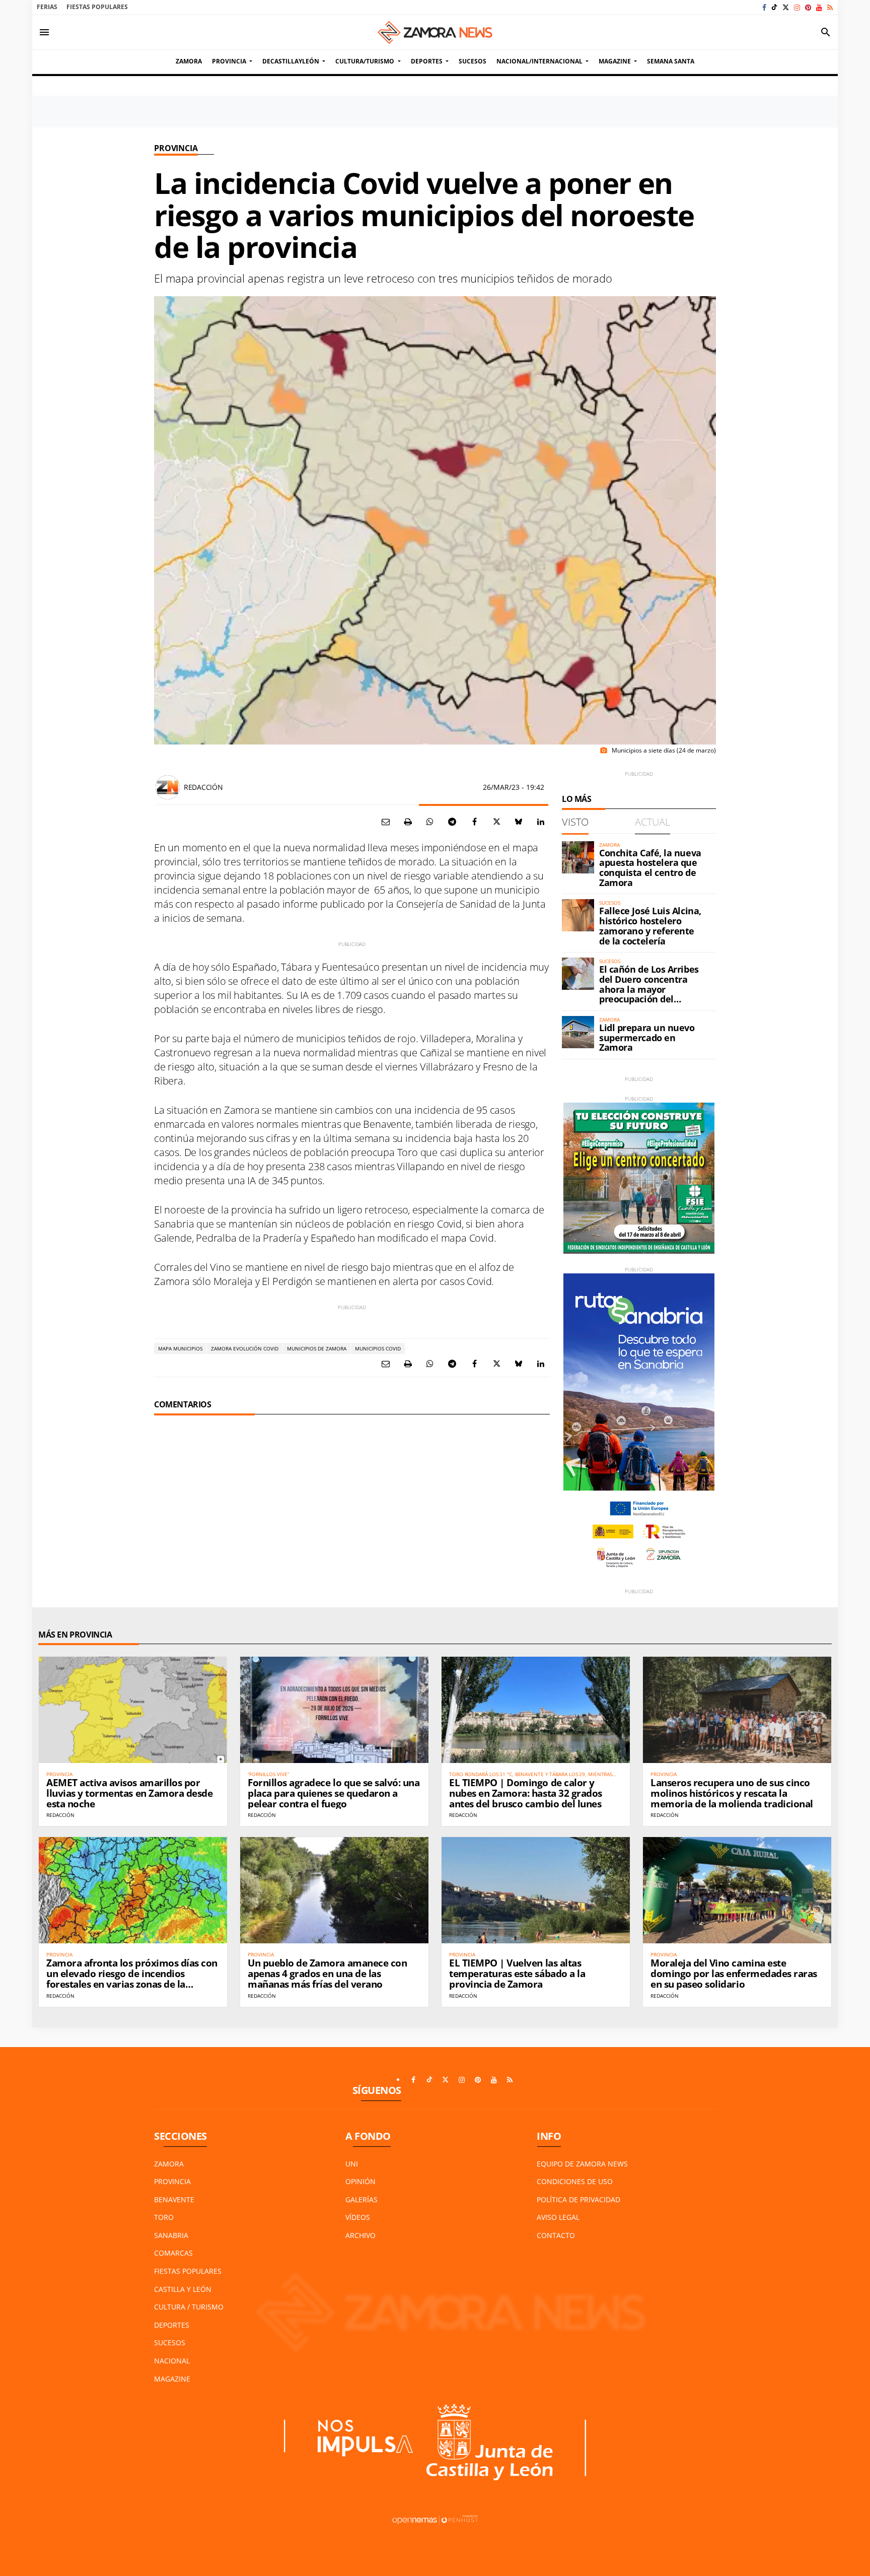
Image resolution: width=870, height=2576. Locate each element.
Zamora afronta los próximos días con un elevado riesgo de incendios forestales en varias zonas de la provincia (132, 1979)
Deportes (172, 2325)
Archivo (360, 2235)
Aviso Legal (558, 2217)
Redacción (203, 787)
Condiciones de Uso (575, 2181)
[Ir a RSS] (830, 7)
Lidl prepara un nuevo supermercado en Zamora (647, 1038)
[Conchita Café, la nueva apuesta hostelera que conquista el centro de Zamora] (578, 857)
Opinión (360, 2181)
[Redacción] (168, 787)
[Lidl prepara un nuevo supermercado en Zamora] (578, 1032)
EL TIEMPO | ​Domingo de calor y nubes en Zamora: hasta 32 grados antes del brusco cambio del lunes (526, 1793)
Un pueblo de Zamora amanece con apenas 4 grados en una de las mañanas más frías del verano (327, 1974)
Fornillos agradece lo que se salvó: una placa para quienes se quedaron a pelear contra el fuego (334, 1793)
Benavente (174, 2199)
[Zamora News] (435, 32)
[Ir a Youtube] (819, 7)
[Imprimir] (408, 822)
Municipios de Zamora (317, 1348)
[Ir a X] (786, 7)
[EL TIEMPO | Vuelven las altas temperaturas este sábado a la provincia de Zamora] (536, 1890)
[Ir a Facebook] (764, 7)
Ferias (47, 7)
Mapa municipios (180, 1348)
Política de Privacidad (578, 2199)
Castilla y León (183, 2289)
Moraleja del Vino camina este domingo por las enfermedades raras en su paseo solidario (734, 1974)
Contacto (556, 2235)
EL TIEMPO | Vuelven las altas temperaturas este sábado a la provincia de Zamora (517, 1974)
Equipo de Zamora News (582, 2164)
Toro (164, 2217)
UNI (352, 2164)
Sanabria (171, 2235)
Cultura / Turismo (189, 2307)
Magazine (172, 2379)
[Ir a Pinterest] (808, 7)
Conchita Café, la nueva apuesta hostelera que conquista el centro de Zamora (650, 868)
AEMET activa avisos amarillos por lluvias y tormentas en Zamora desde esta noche (129, 1793)
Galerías (361, 2199)
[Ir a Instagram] (797, 7)
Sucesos (170, 2343)
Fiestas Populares (97, 7)
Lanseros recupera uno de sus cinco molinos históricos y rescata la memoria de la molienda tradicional (732, 1793)
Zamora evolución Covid (245, 1348)
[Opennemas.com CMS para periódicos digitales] (435, 2519)
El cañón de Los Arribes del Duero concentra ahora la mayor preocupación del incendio (649, 989)
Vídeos (358, 2217)
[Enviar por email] (386, 822)
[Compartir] (430, 822)
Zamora (169, 2164)
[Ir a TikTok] (774, 7)
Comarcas (173, 2253)
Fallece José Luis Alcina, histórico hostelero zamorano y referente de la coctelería (650, 926)
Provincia (176, 148)
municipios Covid (378, 1348)
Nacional (172, 2361)
